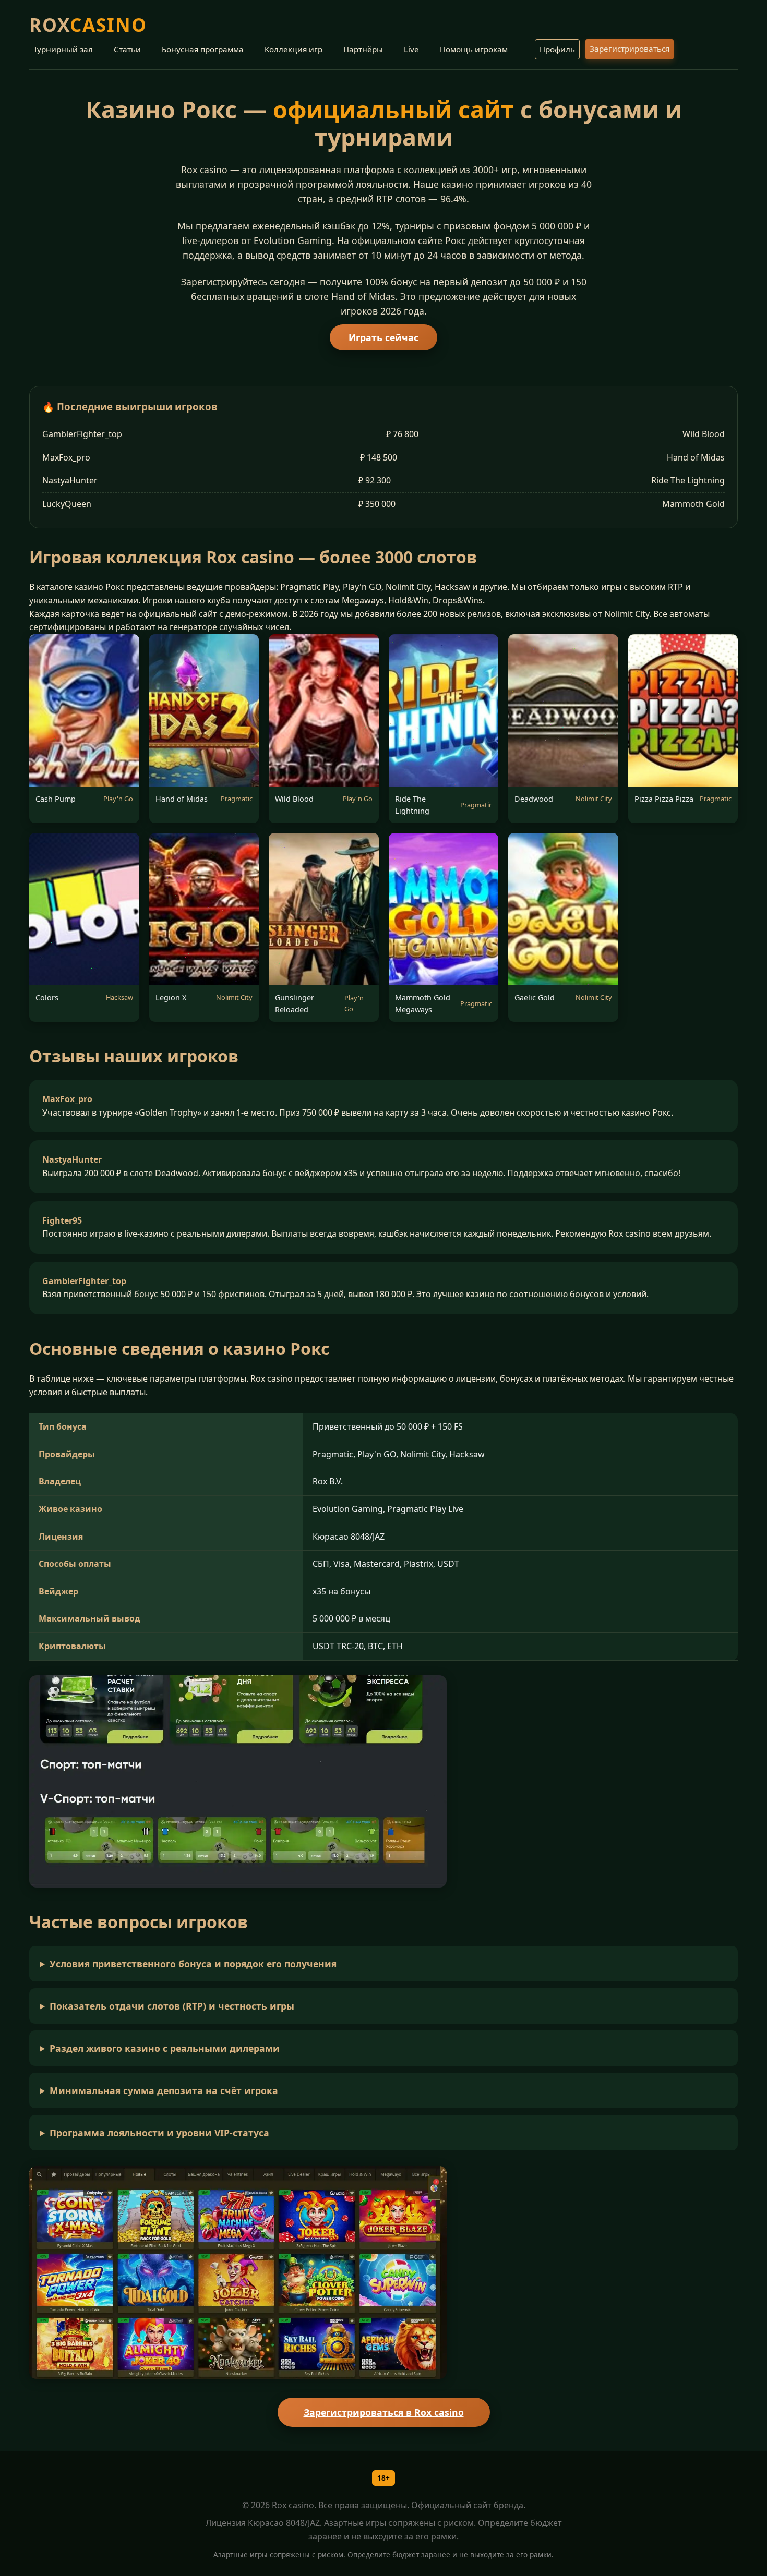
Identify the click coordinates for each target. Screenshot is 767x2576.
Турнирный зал (63, 49)
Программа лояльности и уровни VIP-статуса (159, 2133)
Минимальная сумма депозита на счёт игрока (164, 2090)
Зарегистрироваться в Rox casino (384, 2412)
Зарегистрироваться (630, 49)
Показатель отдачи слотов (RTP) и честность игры (172, 2006)
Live (411, 49)
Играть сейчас (383, 337)
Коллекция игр (293, 49)
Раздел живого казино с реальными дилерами (165, 2048)
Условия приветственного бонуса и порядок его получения (193, 1964)
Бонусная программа (203, 49)
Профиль (557, 49)
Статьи (127, 49)
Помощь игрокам (474, 49)
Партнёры (363, 49)
